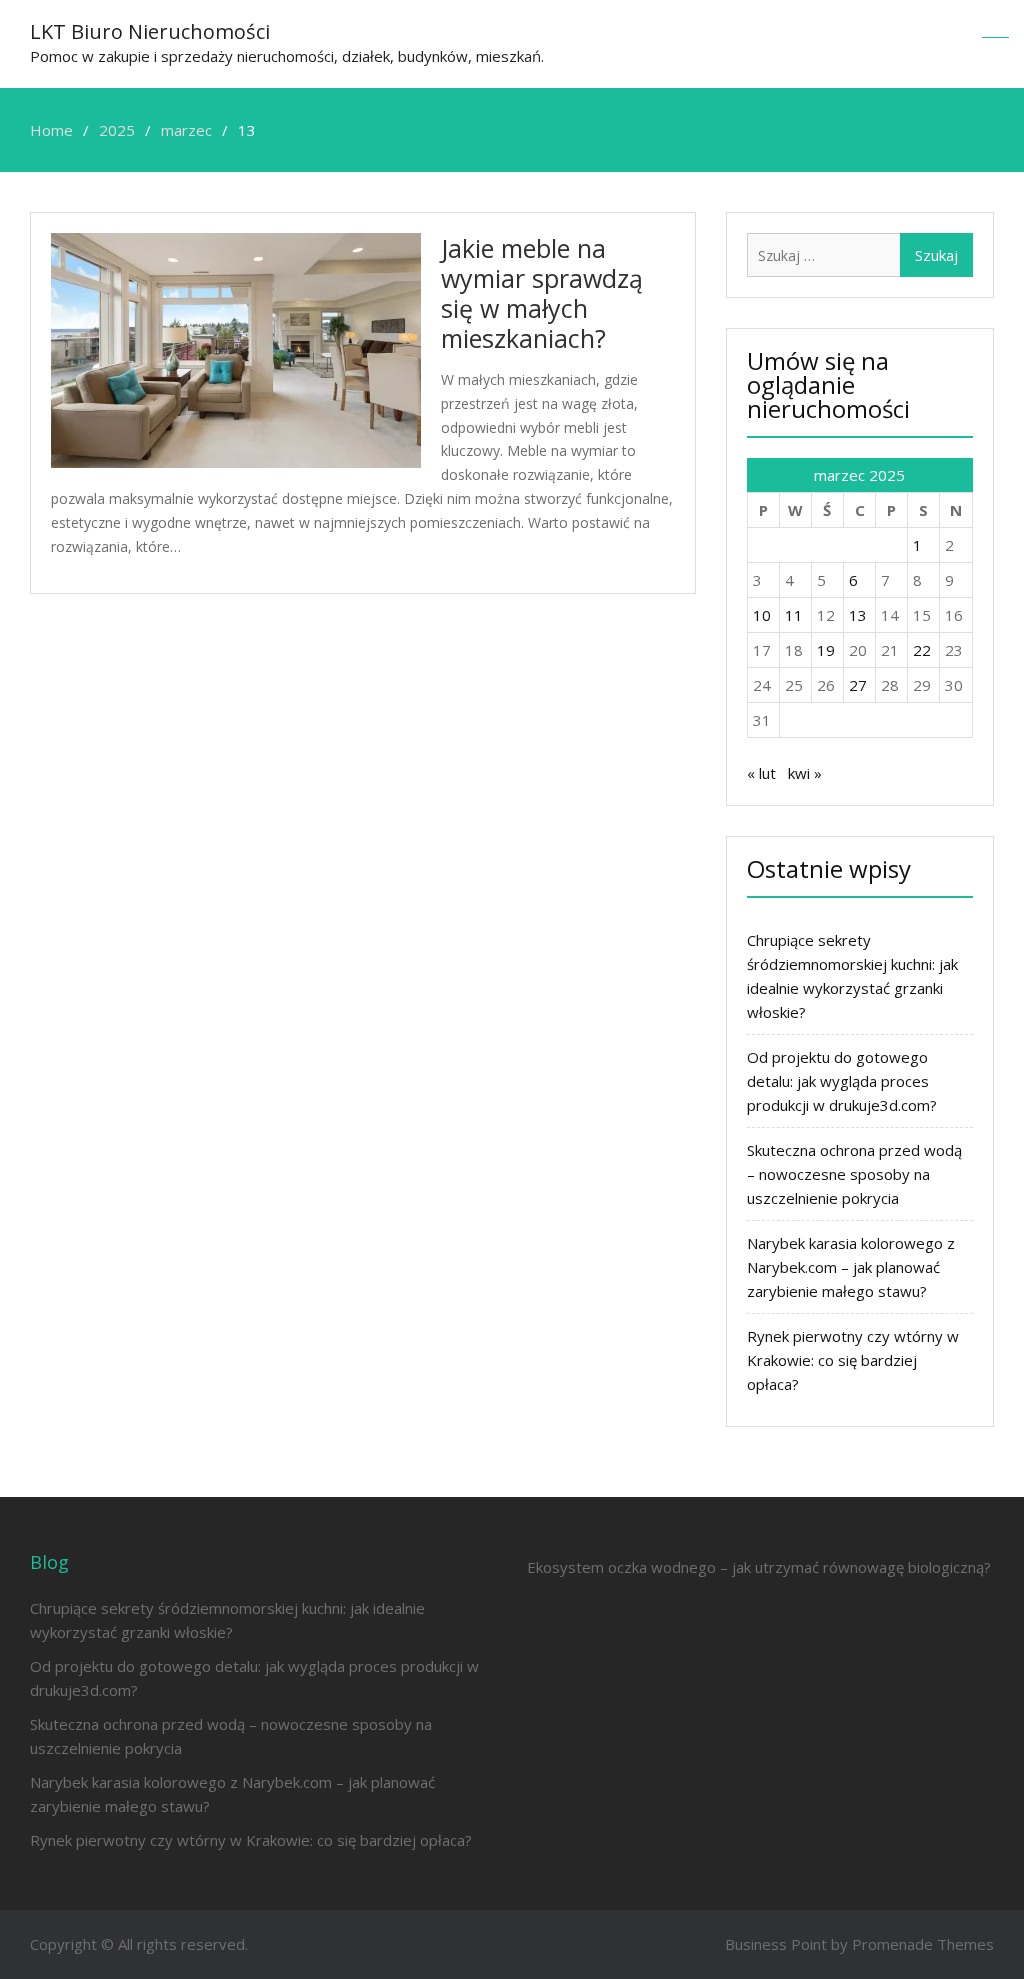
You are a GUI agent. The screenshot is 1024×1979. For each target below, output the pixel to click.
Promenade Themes (923, 1944)
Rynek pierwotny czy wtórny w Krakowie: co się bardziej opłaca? (853, 1360)
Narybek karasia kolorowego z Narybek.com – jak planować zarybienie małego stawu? (851, 1267)
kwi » (805, 773)
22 (922, 650)
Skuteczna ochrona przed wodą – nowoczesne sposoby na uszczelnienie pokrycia (854, 1174)
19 (826, 650)
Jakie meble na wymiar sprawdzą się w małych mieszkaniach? (542, 293)
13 (858, 615)
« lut (761, 773)
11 (794, 615)
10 (762, 615)
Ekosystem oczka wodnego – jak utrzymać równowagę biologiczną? (759, 1567)
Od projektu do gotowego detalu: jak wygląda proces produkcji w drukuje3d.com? (842, 1081)
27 (858, 685)
